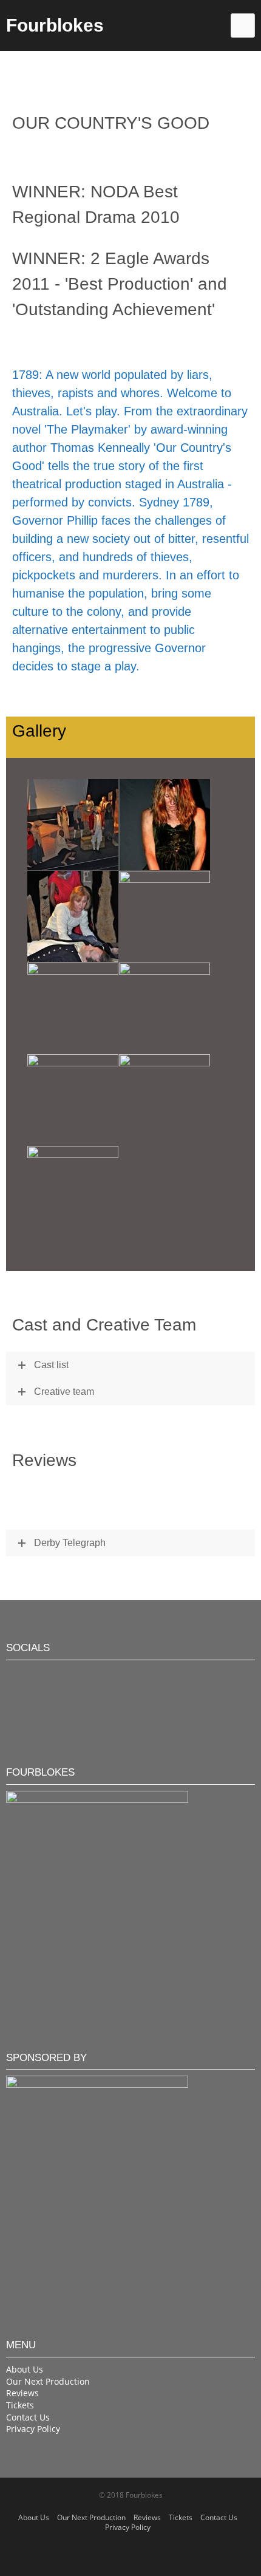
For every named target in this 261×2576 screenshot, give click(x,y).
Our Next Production (48, 2381)
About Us (25, 2369)
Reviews (22, 2393)
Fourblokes (55, 25)
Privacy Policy (33, 2429)
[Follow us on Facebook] (35, 1676)
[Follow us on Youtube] (53, 1676)
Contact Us (28, 2417)
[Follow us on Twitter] (16, 1676)
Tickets (20, 2405)
